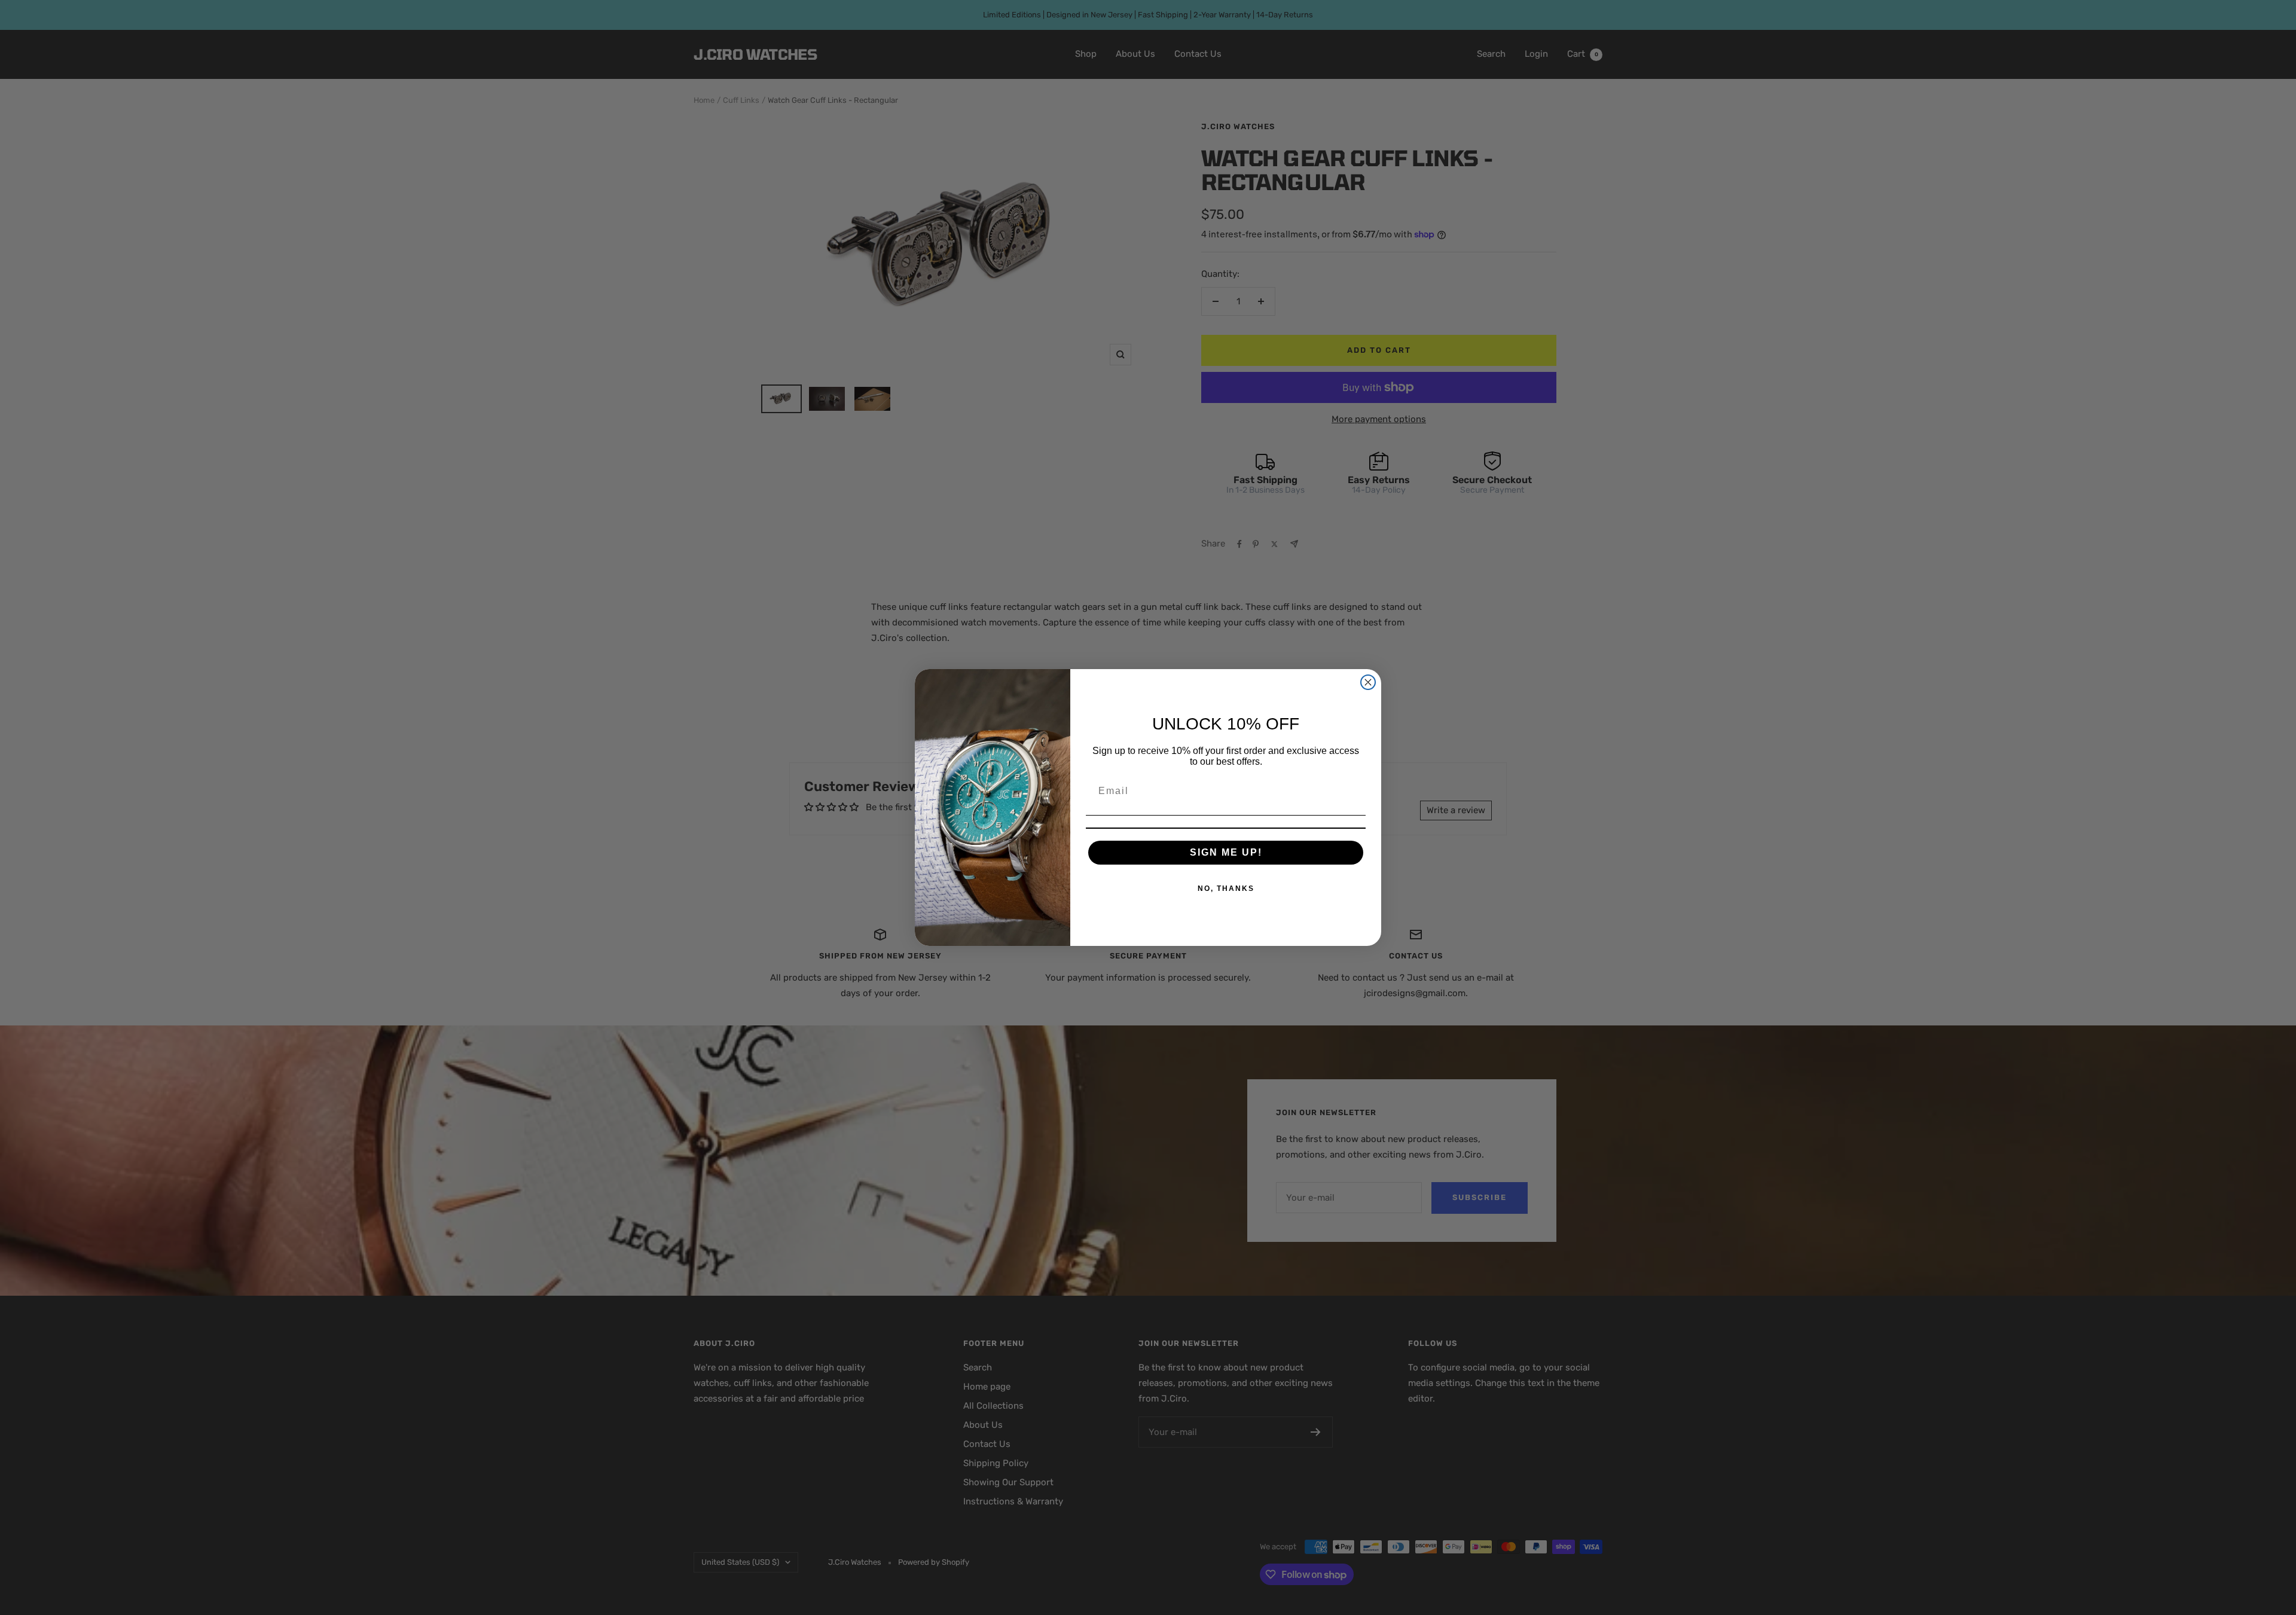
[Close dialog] (1368, 682)
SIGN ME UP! (1226, 852)
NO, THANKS (1226, 889)
